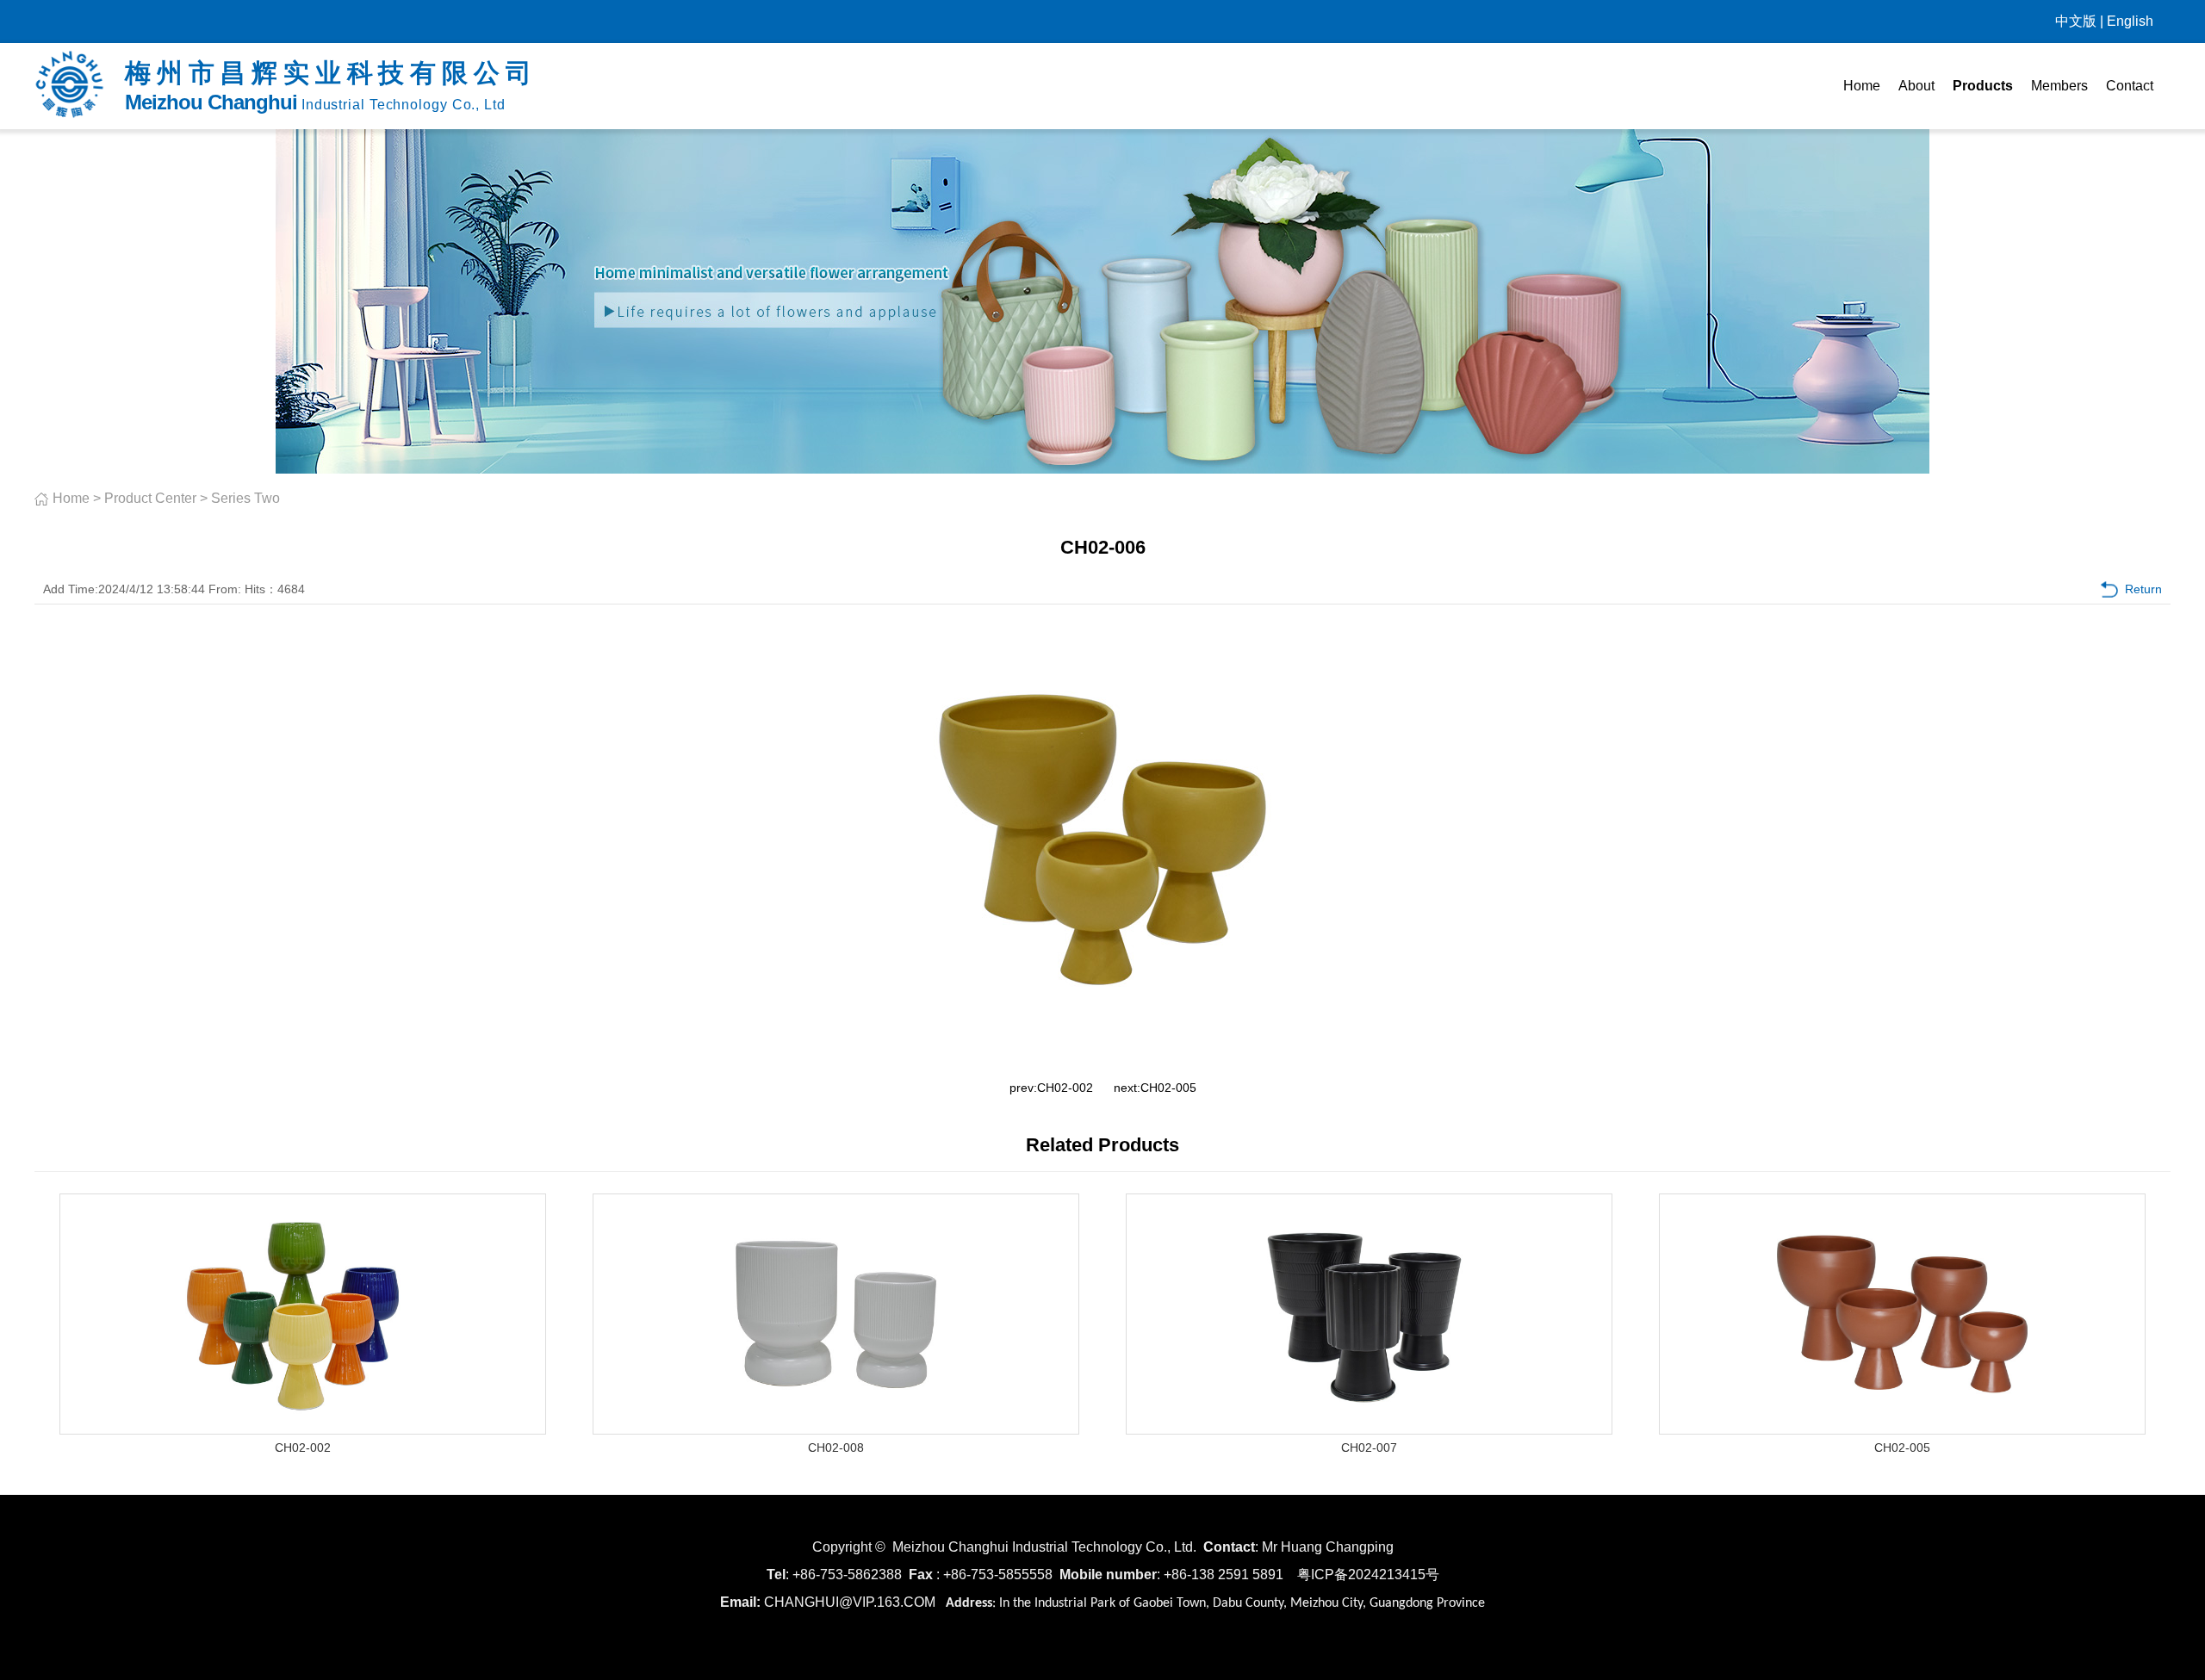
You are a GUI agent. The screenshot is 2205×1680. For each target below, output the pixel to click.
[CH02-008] (836, 1429)
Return (2143, 589)
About (1916, 86)
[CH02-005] (1903, 1429)
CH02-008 (836, 1448)
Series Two (245, 498)
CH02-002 (1065, 1088)
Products (1983, 86)
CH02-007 (1369, 1448)
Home (1862, 86)
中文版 (2076, 21)
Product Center (150, 498)
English (2130, 21)
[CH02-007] (1370, 1429)
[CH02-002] (303, 1429)
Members (2059, 86)
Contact (2130, 86)
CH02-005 (1168, 1088)
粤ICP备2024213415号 (1368, 1575)
